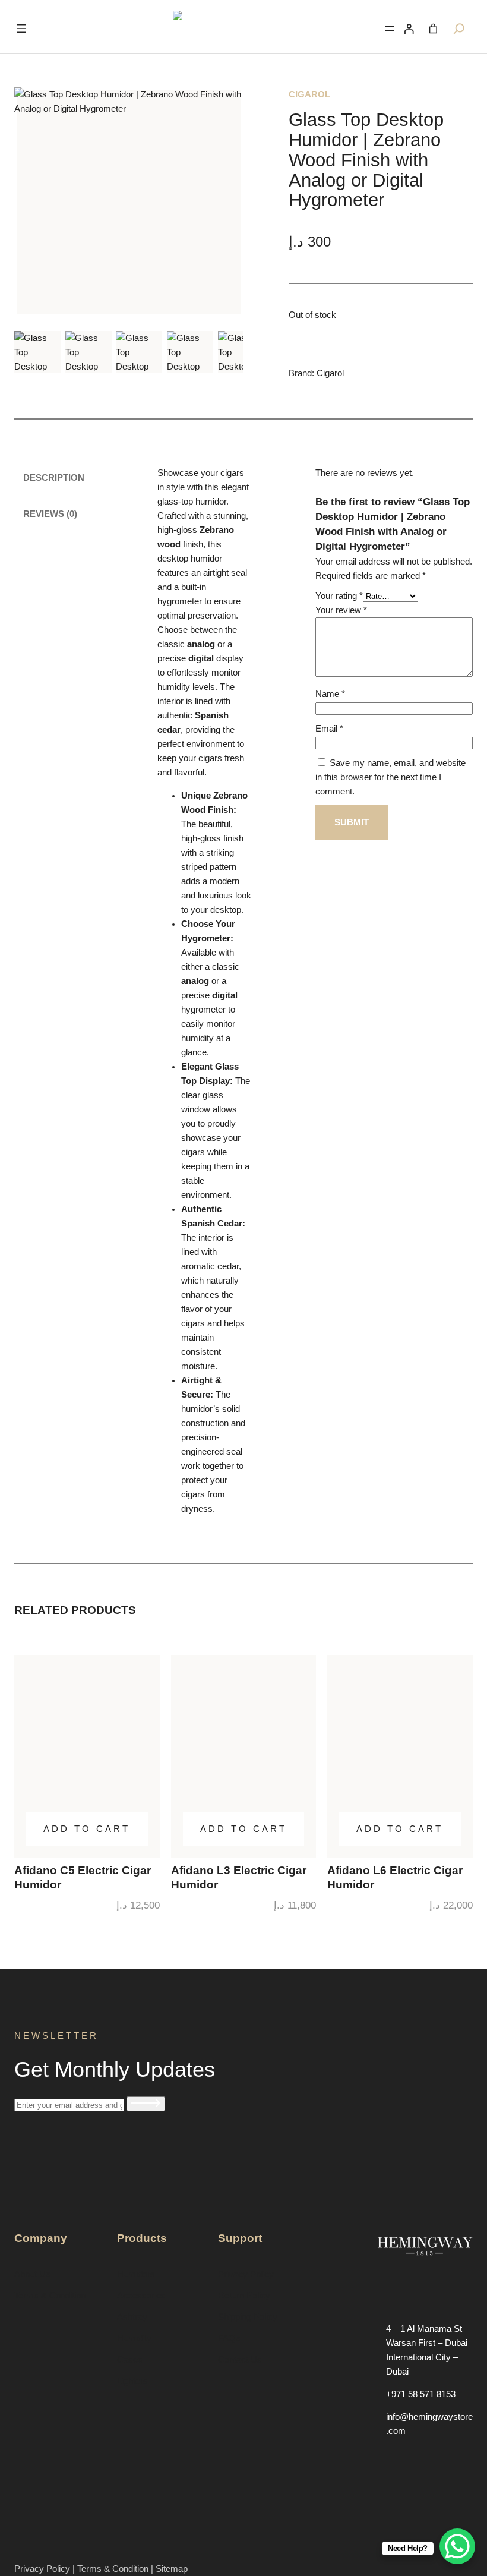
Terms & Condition (113, 2569)
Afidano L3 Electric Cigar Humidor (239, 1877)
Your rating (339, 596)
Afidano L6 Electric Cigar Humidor (395, 1877)
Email (329, 729)
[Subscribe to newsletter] (146, 2104)
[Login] (409, 29)
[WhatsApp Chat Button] (457, 2546)
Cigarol (309, 94)
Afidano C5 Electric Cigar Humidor (83, 1877)
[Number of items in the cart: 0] (433, 29)
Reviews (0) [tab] (50, 514)
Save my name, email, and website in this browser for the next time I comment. (390, 777)
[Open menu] (21, 29)
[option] (88, 351)
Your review (341, 610)
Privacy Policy (43, 2569)
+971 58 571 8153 (421, 2394)
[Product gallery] (129, 202)
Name (330, 694)
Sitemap (172, 2569)
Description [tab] (54, 478)
